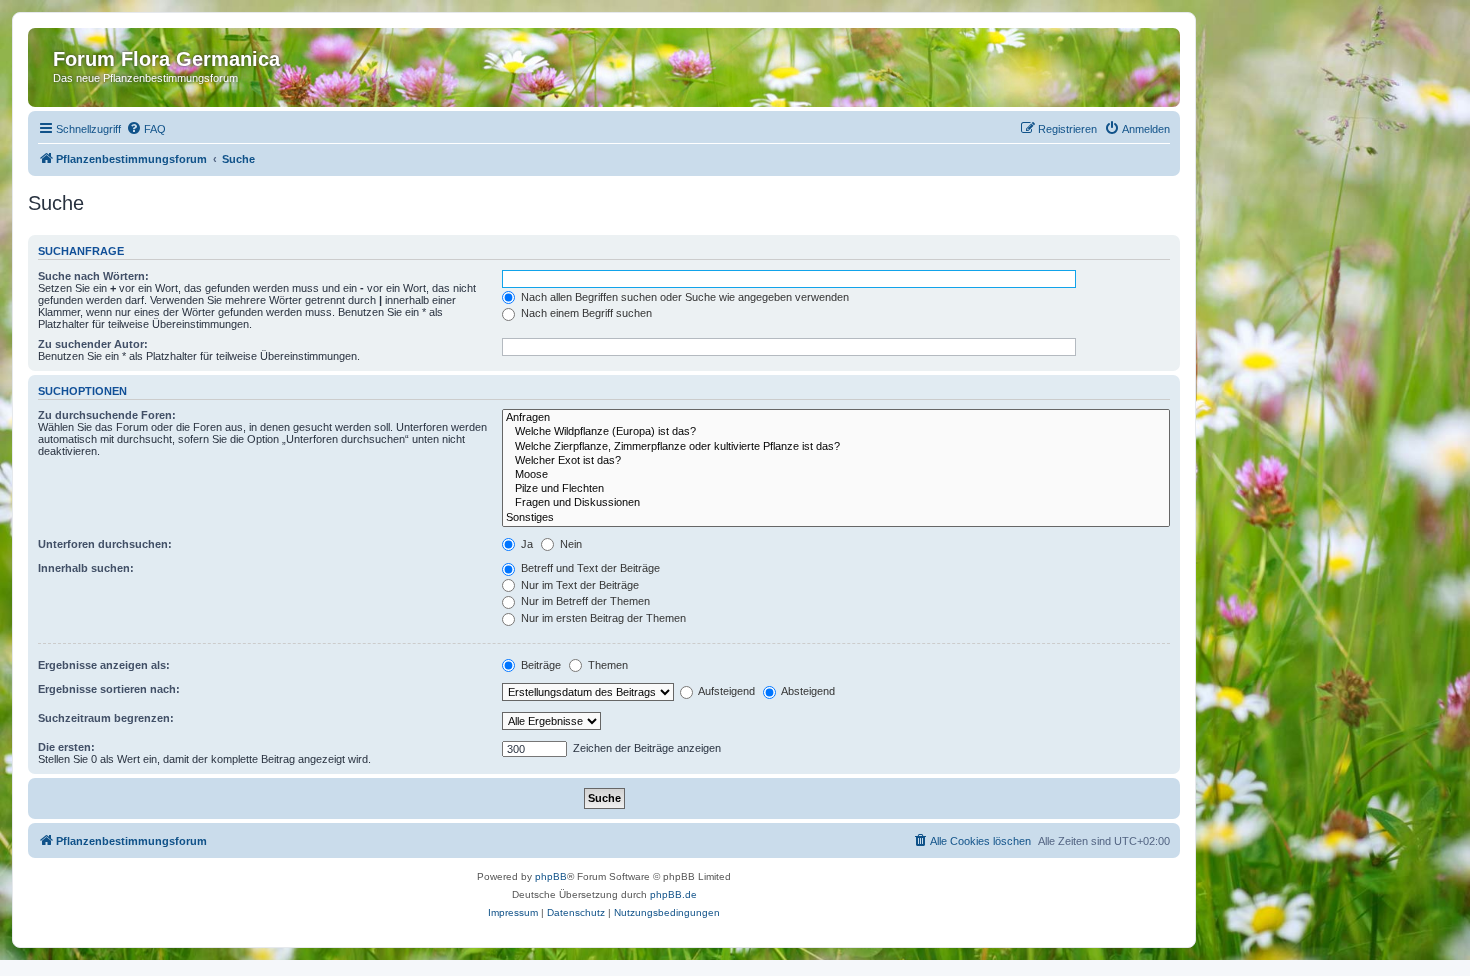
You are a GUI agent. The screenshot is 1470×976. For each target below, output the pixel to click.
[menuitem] (146, 129)
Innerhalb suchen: (86, 568)
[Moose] (836, 475)
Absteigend (807, 691)
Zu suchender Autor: (93, 344)
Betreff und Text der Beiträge (589, 568)
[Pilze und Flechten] (836, 489)
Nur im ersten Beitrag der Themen (602, 618)
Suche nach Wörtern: (93, 276)
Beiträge (539, 665)
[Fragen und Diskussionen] (836, 503)
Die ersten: (66, 747)
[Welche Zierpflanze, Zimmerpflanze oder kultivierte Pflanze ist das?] (836, 447)
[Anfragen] (836, 418)
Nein (569, 544)
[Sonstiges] (836, 518)
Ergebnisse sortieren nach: (109, 689)
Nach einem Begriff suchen (585, 313)
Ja (525, 544)
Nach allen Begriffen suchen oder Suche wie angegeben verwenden (683, 297)
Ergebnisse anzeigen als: (104, 665)
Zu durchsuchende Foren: (107, 415)
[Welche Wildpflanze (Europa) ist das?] (836, 432)
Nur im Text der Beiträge (578, 585)
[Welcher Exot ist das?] (836, 461)
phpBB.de (673, 894)
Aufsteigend (725, 691)
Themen (606, 665)
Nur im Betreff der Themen (584, 601)
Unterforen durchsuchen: (105, 544)
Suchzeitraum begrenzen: (106, 718)
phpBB (551, 876)
